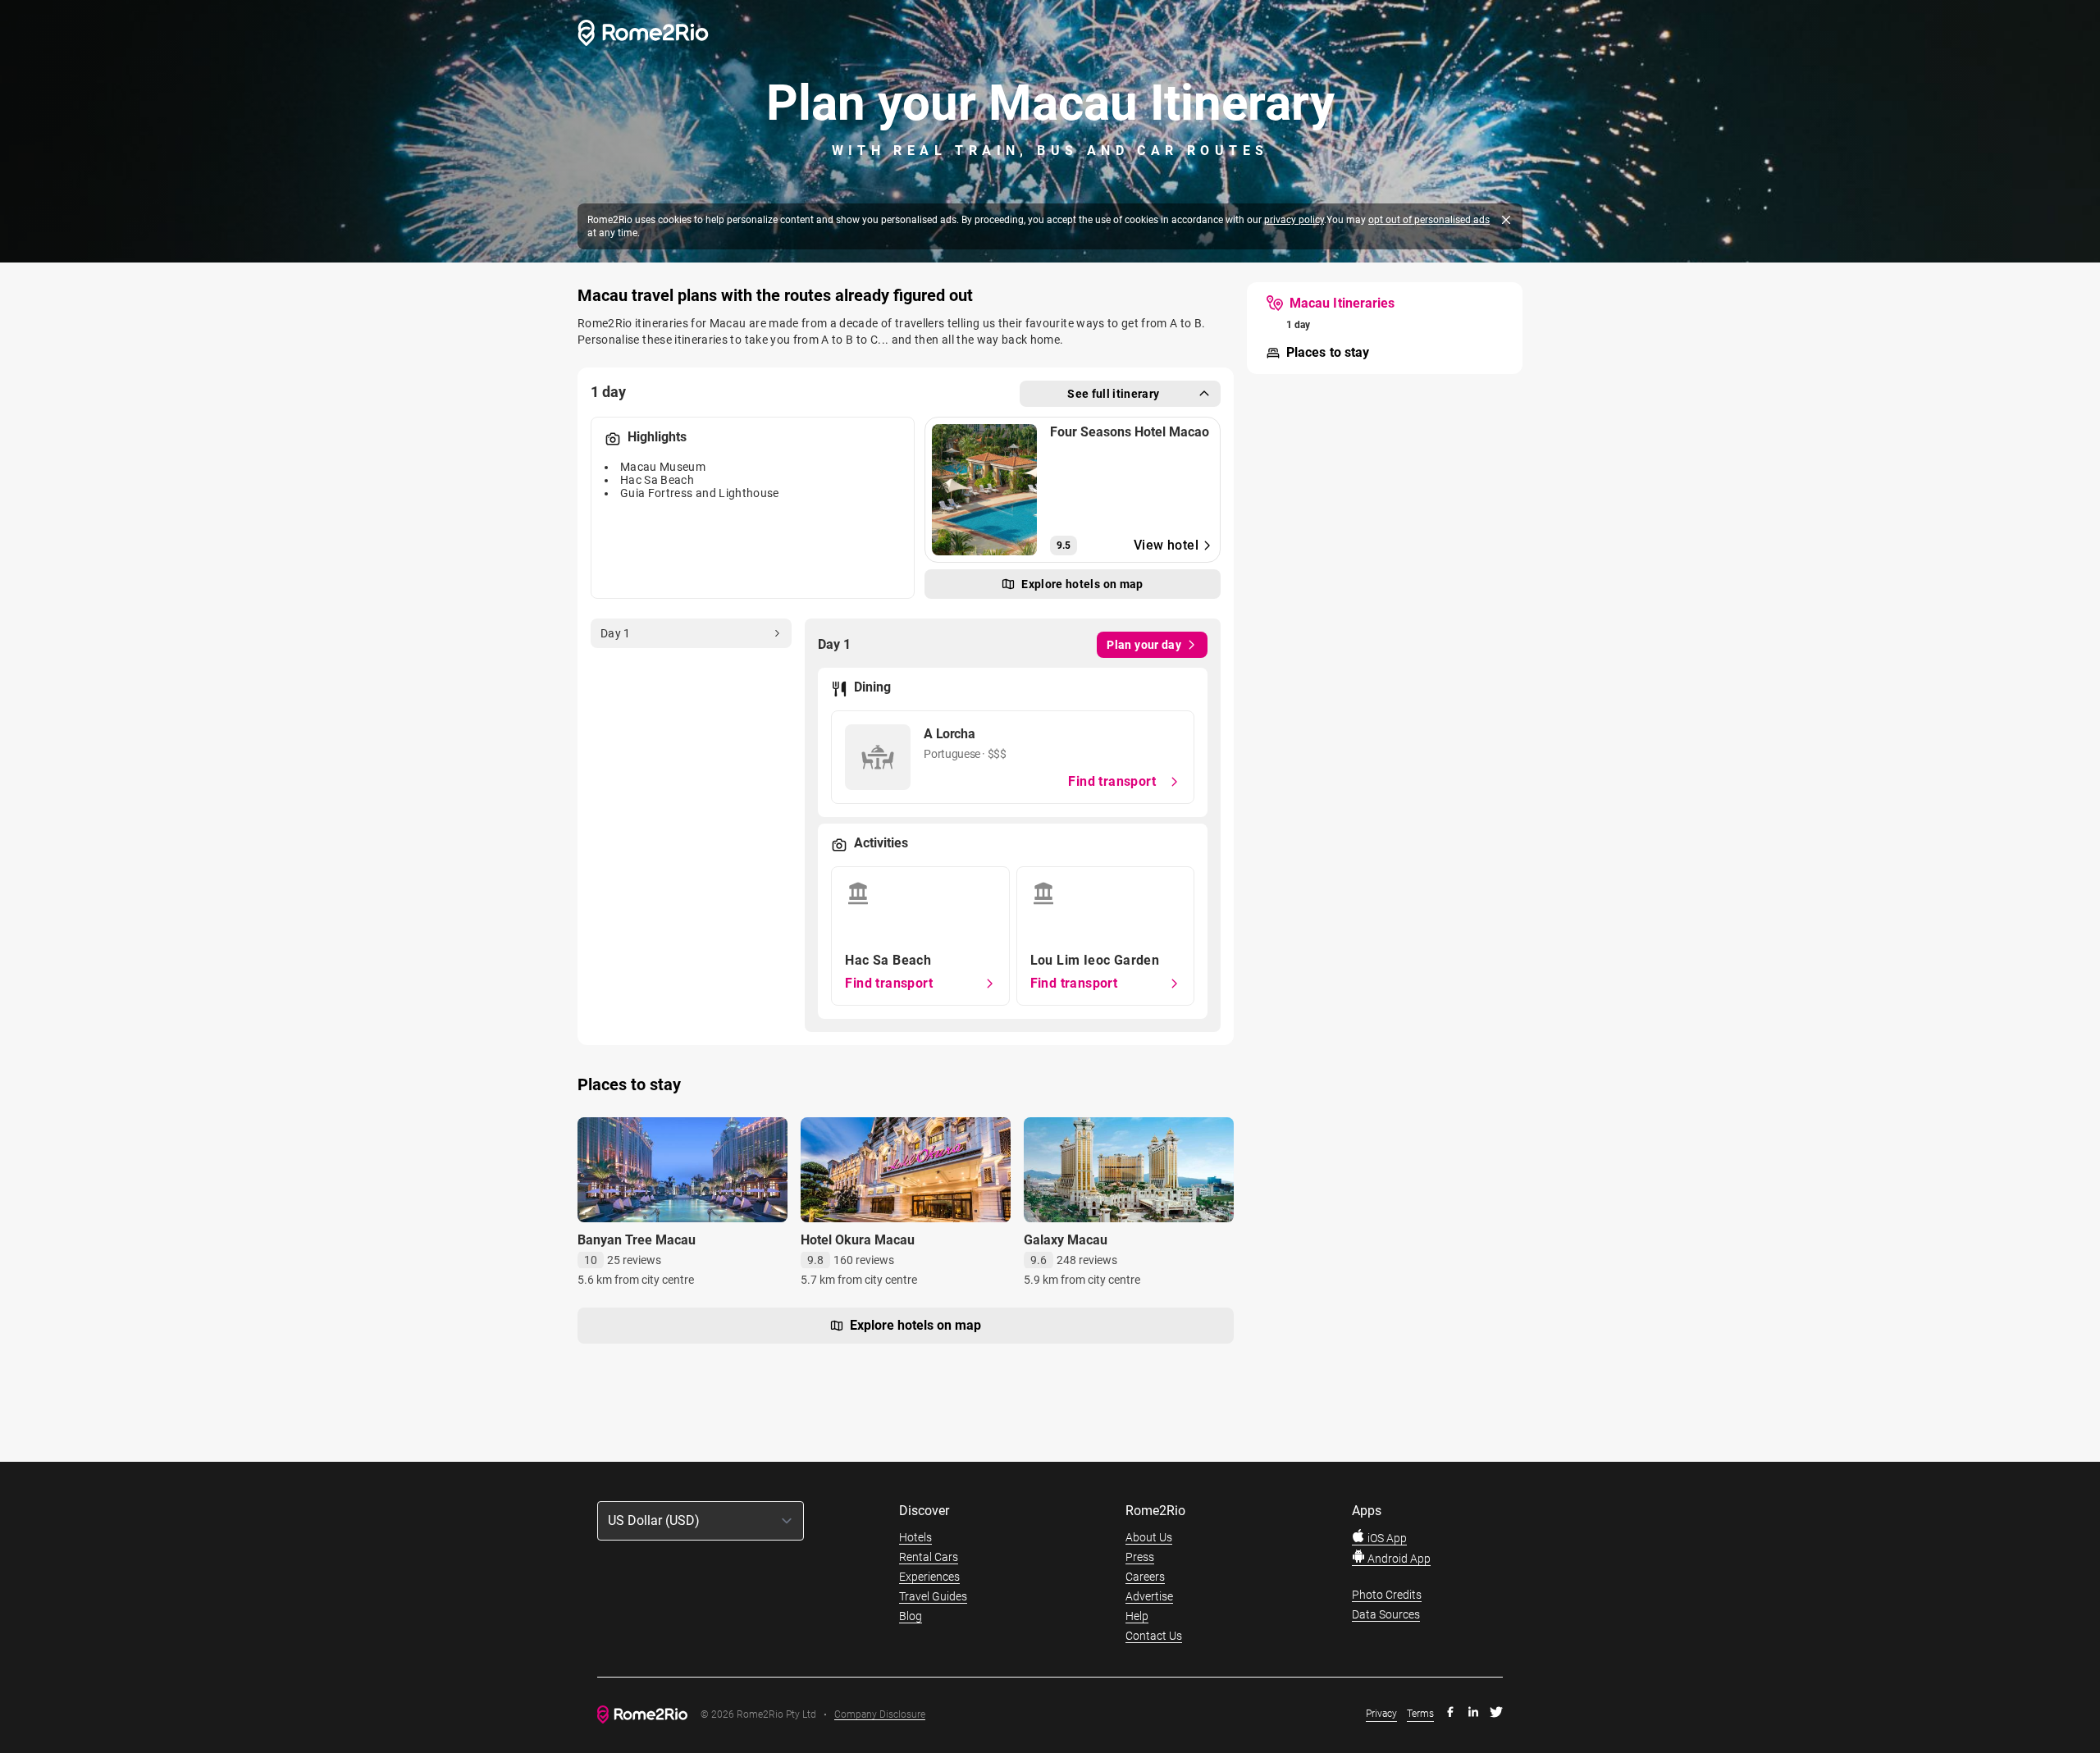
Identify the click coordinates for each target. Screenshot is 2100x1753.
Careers (1145, 1577)
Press (1140, 1557)
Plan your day (1144, 645)
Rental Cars (929, 1557)
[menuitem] (1331, 304)
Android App (1398, 1559)
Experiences (929, 1577)
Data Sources (1386, 1614)
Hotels (915, 1537)
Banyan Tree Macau (637, 1240)
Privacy (1381, 1714)
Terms (1420, 1714)
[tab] (691, 633)
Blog (911, 1616)
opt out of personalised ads (1429, 220)
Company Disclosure (880, 1715)
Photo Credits (1387, 1595)
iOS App (1386, 1538)
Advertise (1149, 1596)
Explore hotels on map (915, 1325)
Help (1137, 1616)
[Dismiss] (1506, 220)
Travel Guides (933, 1596)
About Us (1149, 1537)
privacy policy (1294, 220)
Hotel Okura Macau (858, 1240)
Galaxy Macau (1066, 1240)
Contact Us (1154, 1636)
